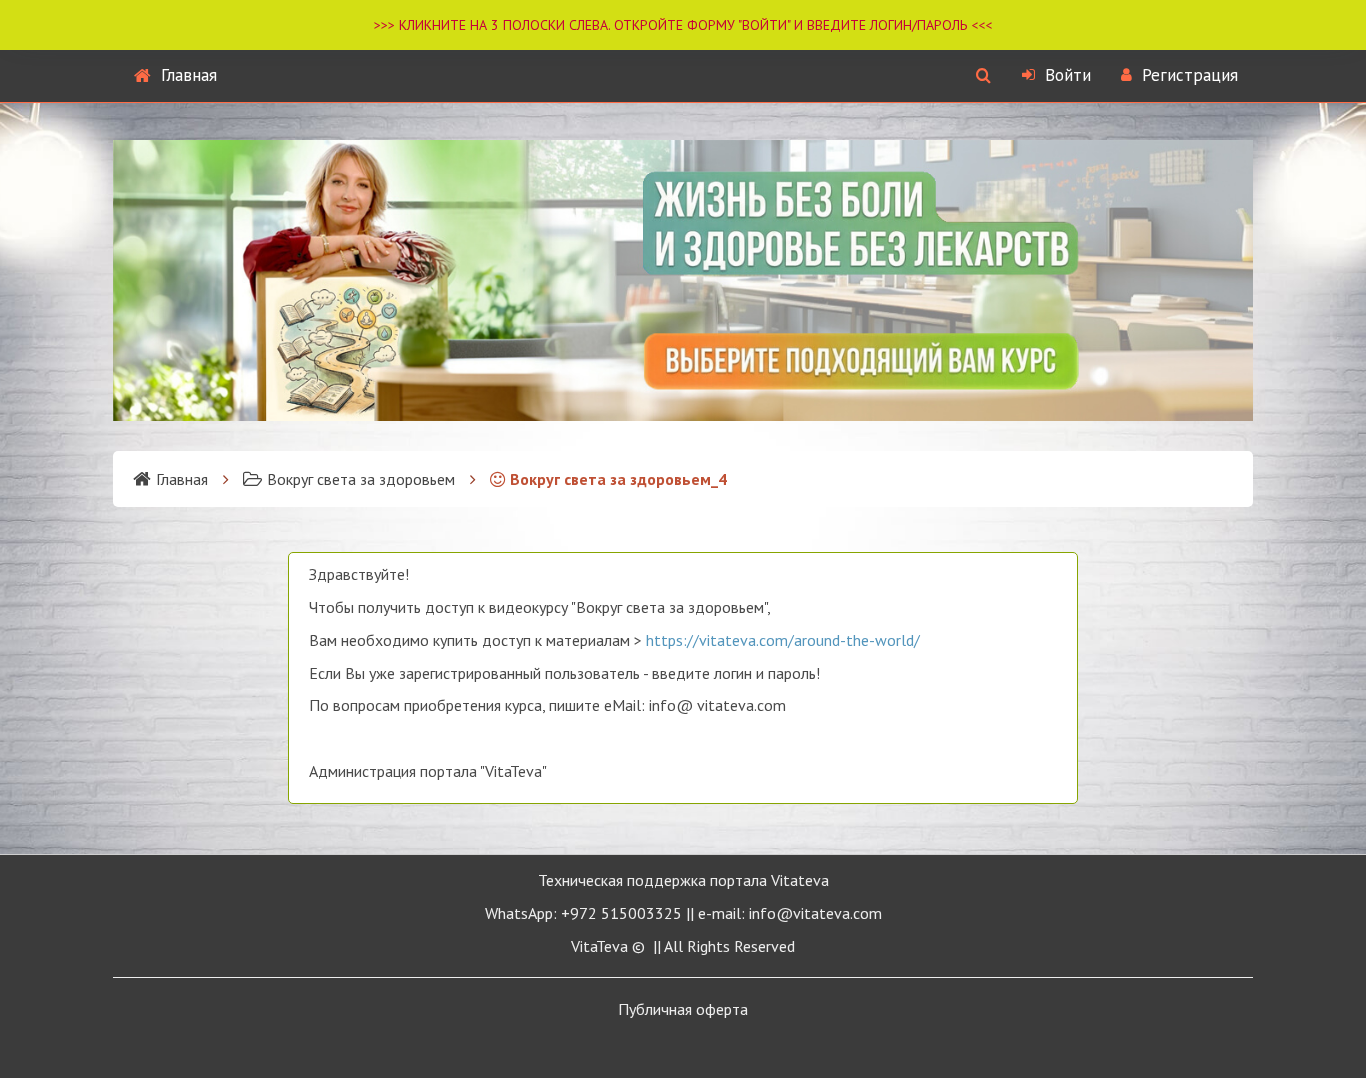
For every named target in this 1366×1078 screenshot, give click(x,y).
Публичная (683, 1009)
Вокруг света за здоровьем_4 (618, 479)
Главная (189, 75)
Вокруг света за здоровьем (361, 479)
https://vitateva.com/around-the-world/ (783, 640)
